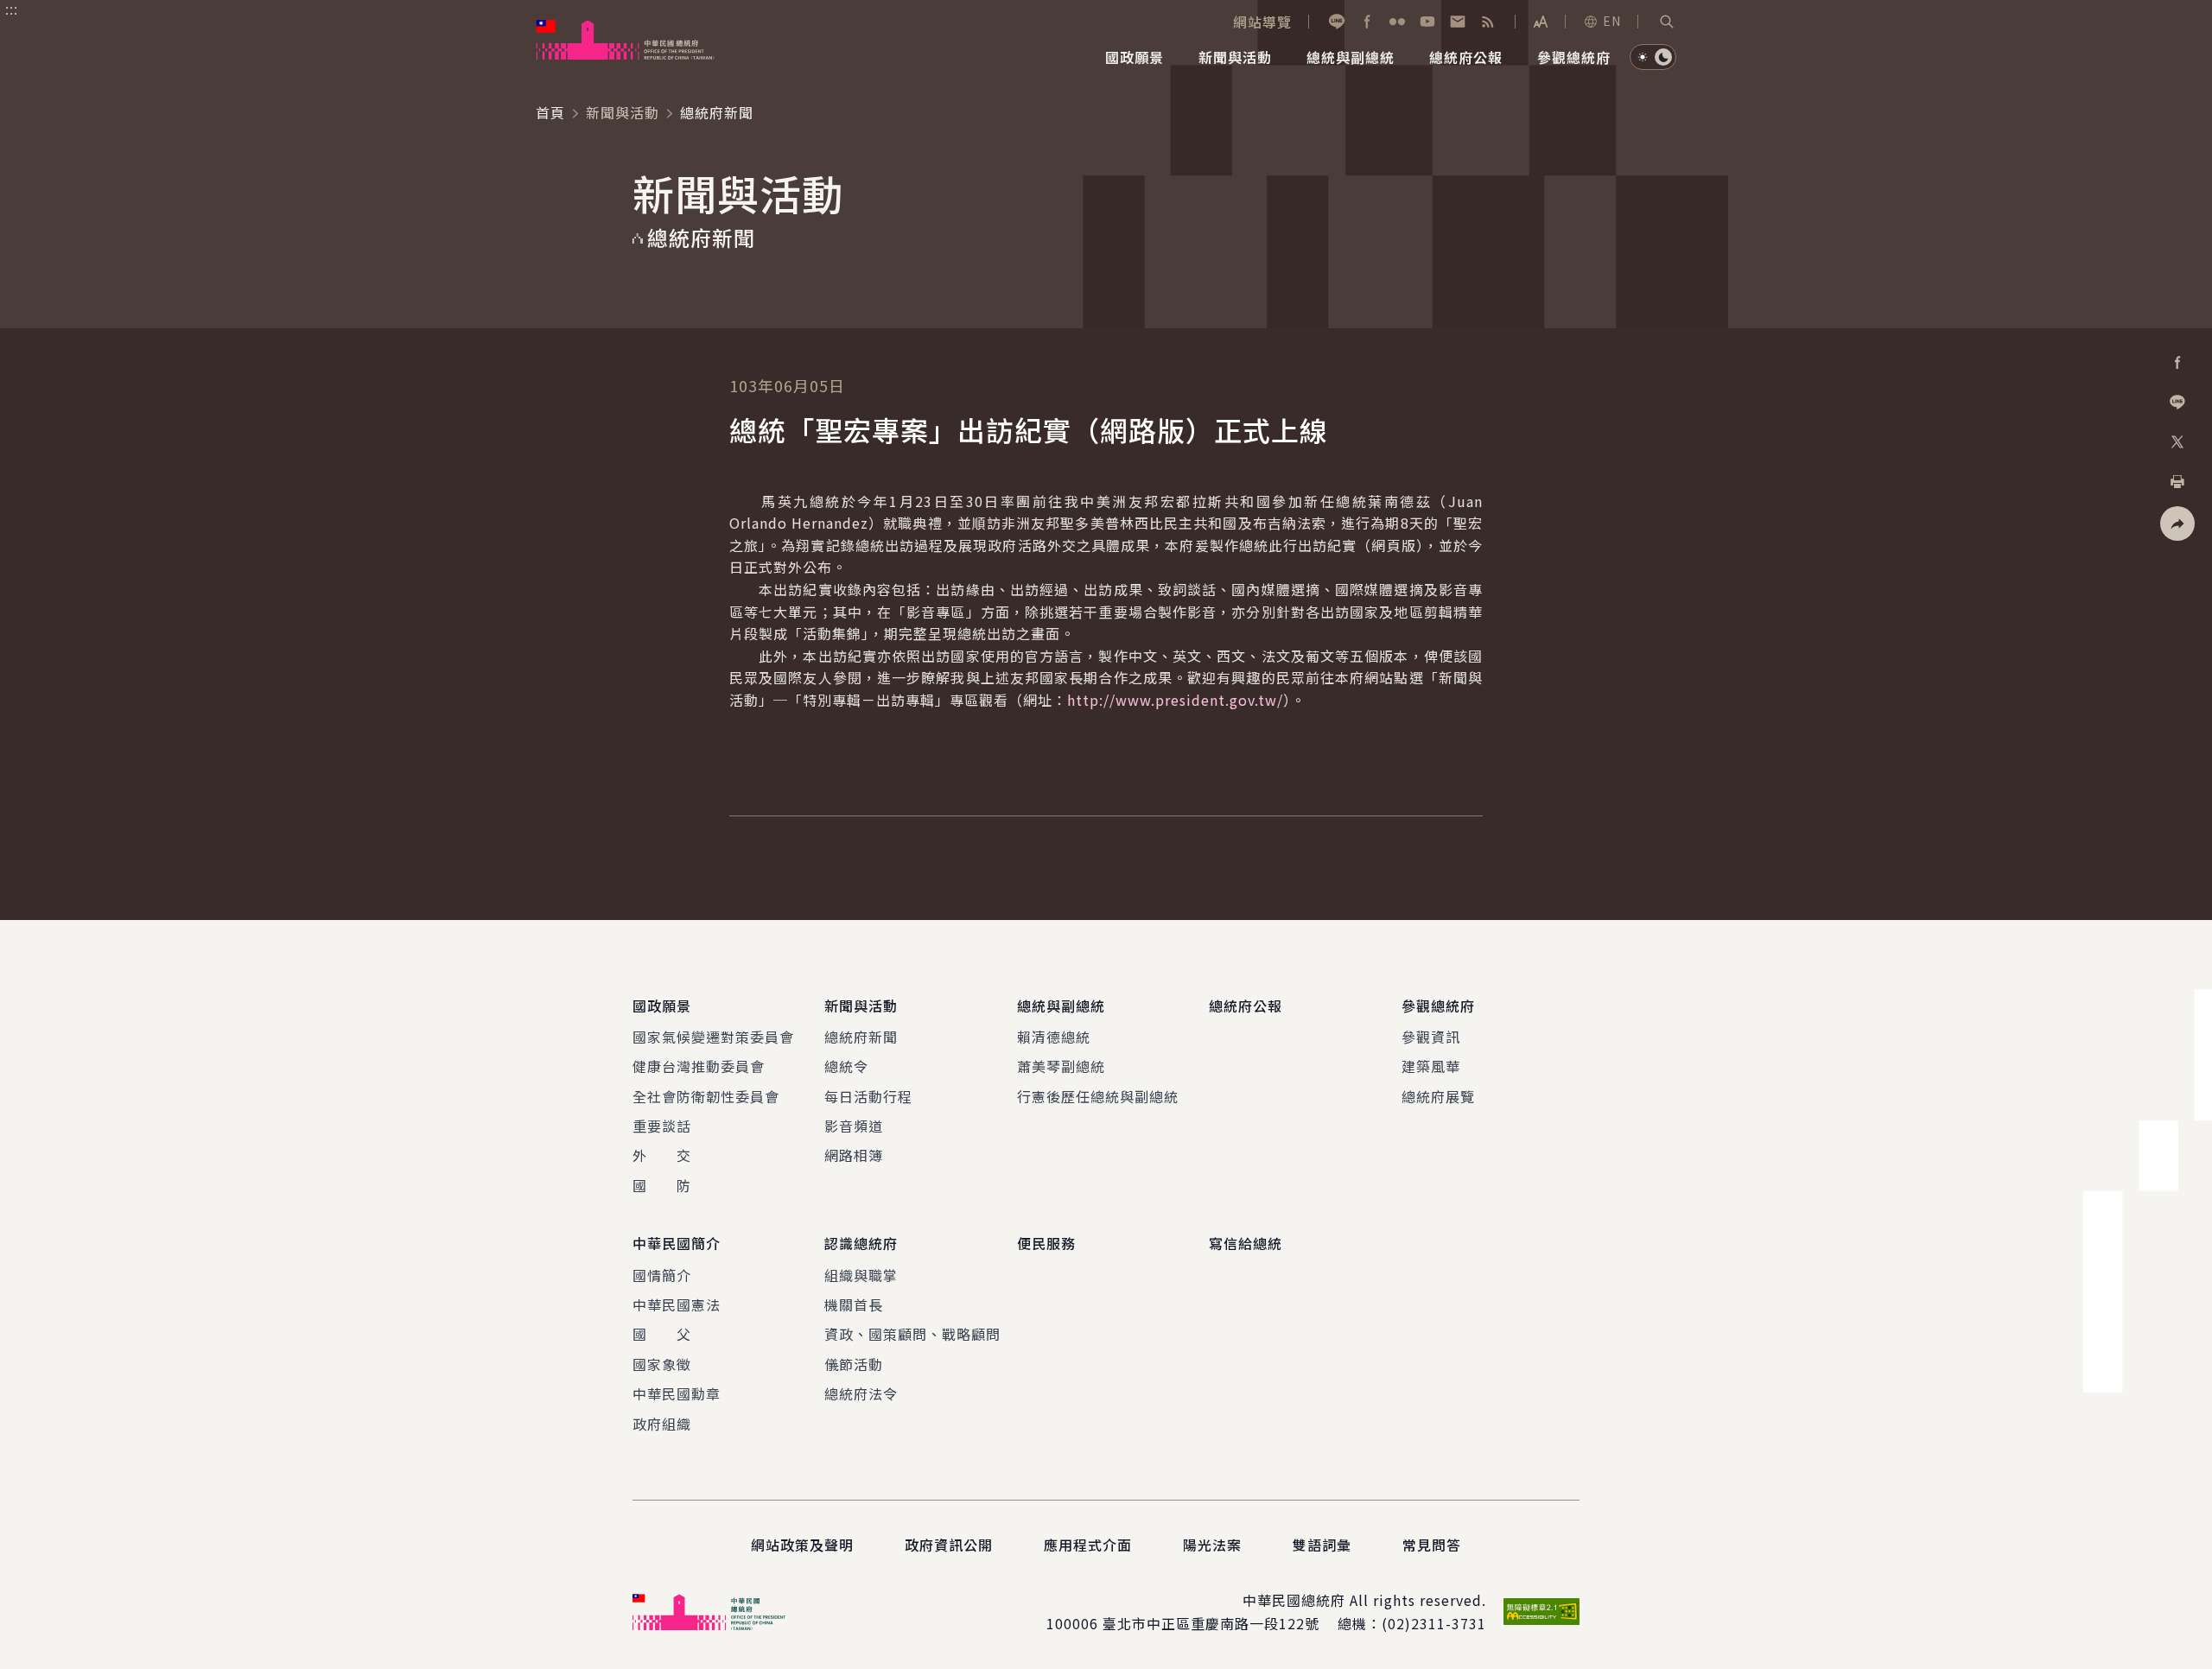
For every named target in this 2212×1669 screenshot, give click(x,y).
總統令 (846, 1066)
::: (12, 10)
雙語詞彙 (1322, 1545)
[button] (1667, 22)
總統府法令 (861, 1393)
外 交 (662, 1155)
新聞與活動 (623, 112)
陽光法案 (1212, 1545)
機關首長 (854, 1304)
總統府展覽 (1438, 1096)
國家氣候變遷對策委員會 (713, 1037)
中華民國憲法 (677, 1304)
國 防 (662, 1185)
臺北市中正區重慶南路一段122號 (1211, 1623)
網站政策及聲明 (802, 1545)
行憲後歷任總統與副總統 (1098, 1096)
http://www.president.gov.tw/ (1175, 700)
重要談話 (662, 1126)
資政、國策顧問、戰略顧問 (912, 1334)
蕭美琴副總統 (1061, 1066)
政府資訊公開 (949, 1545)
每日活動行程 (868, 1096)
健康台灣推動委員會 (699, 1066)
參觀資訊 (1431, 1037)
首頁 (550, 112)
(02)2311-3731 (1434, 1623)
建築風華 (1431, 1066)
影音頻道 (854, 1126)
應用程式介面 (1088, 1545)
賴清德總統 (1054, 1037)
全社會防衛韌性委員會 (706, 1096)
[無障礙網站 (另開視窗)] (1541, 1612)
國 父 (662, 1334)
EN (1612, 21)
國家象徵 (662, 1364)
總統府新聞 (861, 1037)
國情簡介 (662, 1275)
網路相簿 (854, 1155)
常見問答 (1432, 1545)
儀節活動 (854, 1364)
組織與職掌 (861, 1275)
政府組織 (662, 1424)
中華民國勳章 (677, 1393)
